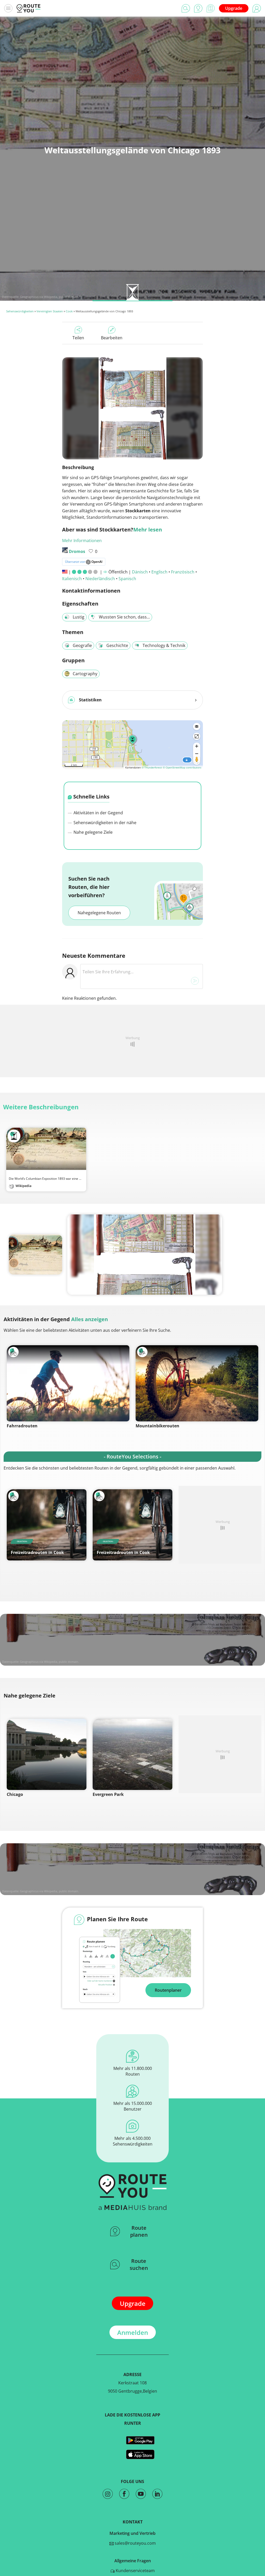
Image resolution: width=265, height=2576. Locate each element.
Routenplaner (168, 1990)
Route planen (139, 2231)
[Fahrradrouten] (68, 1383)
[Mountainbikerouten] (197, 1383)
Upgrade (234, 8)
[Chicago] (47, 1754)
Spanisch (127, 579)
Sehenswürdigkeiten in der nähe (104, 823)
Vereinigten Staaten (50, 311)
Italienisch (72, 579)
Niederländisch (100, 579)
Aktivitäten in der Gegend (98, 813)
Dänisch (140, 572)
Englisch (159, 572)
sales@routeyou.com (135, 2543)
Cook (69, 311)
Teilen (78, 338)
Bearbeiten (112, 338)
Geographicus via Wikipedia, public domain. (49, 297)
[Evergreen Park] (132, 1754)
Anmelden (133, 2332)
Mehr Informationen (82, 541)
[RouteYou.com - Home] (28, 8)
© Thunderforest (152, 767)
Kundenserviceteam (135, 2571)
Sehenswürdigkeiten (20, 311)
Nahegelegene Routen (99, 913)
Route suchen (139, 2264)
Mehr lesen (148, 530)
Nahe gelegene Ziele (93, 832)
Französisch (183, 572)
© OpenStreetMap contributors (182, 767)
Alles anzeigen (90, 1319)
